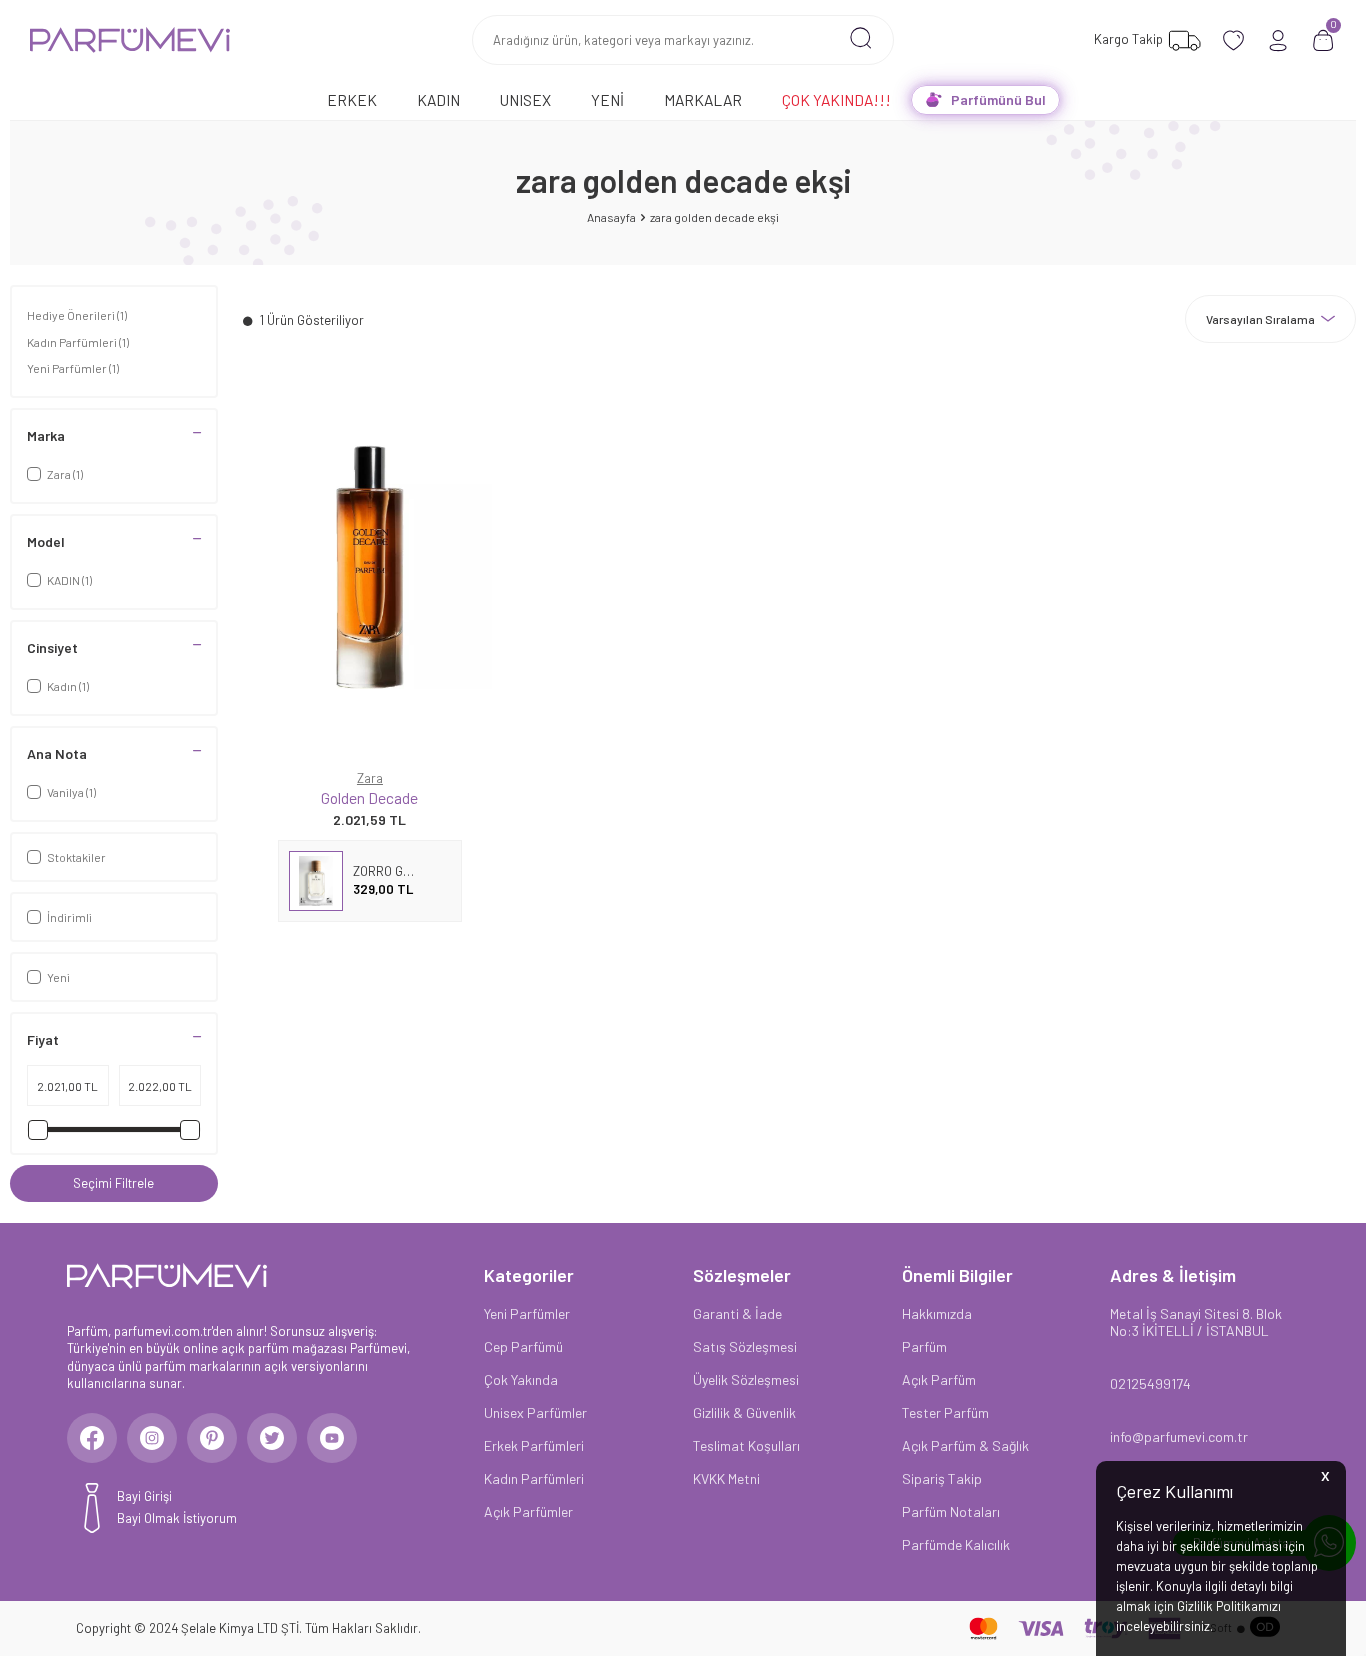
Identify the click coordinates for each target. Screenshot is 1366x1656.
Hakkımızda (937, 1313)
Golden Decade (369, 797)
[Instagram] (152, 1438)
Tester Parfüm (945, 1412)
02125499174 (1150, 1383)
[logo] (130, 40)
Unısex (525, 99)
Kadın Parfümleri (78, 342)
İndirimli (69, 917)
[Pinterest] (212, 1438)
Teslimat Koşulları (746, 1445)
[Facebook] (92, 1438)
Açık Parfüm (939, 1379)
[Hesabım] (1278, 40)
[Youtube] (332, 1438)
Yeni (607, 99)
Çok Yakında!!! (836, 99)
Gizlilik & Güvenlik (744, 1412)
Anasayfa (611, 217)
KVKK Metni (726, 1478)
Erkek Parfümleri (534, 1445)
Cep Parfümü (523, 1346)
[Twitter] (272, 1438)
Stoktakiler (76, 857)
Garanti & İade (737, 1313)
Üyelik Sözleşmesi (746, 1379)
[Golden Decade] (370, 566)
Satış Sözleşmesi (745, 1346)
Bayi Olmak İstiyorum (177, 1518)
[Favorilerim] (1233, 40)
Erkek (352, 99)
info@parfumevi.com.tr (1179, 1436)
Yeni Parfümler (73, 368)
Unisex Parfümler (535, 1412)
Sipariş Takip (942, 1478)
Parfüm (924, 1346)
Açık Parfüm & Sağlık (965, 1445)
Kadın (438, 99)
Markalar (703, 99)
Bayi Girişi (144, 1496)
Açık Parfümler (528, 1511)
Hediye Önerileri (77, 315)
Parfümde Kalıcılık (956, 1544)
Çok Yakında (521, 1379)
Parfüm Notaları (951, 1511)
